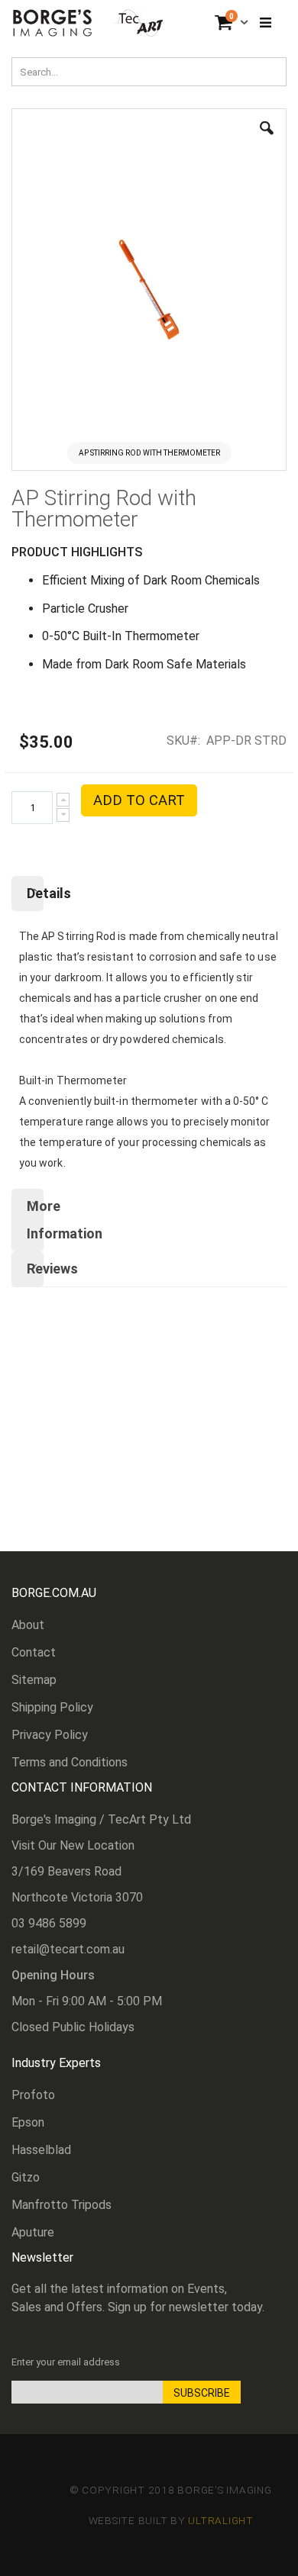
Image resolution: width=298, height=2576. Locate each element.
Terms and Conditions (70, 1762)
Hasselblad (41, 2150)
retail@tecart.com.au (68, 1949)
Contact (34, 1652)
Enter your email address (66, 2362)
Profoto (33, 2095)
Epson (28, 2122)
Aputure (33, 2232)
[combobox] (149, 72)
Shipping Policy (52, 1707)
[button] (267, 140)
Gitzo (26, 2177)
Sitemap (34, 1680)
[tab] (149, 894)
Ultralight (220, 2520)
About (28, 1625)
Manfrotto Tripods (62, 2205)
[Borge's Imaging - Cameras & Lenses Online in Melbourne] (89, 23)
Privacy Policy (50, 1735)
